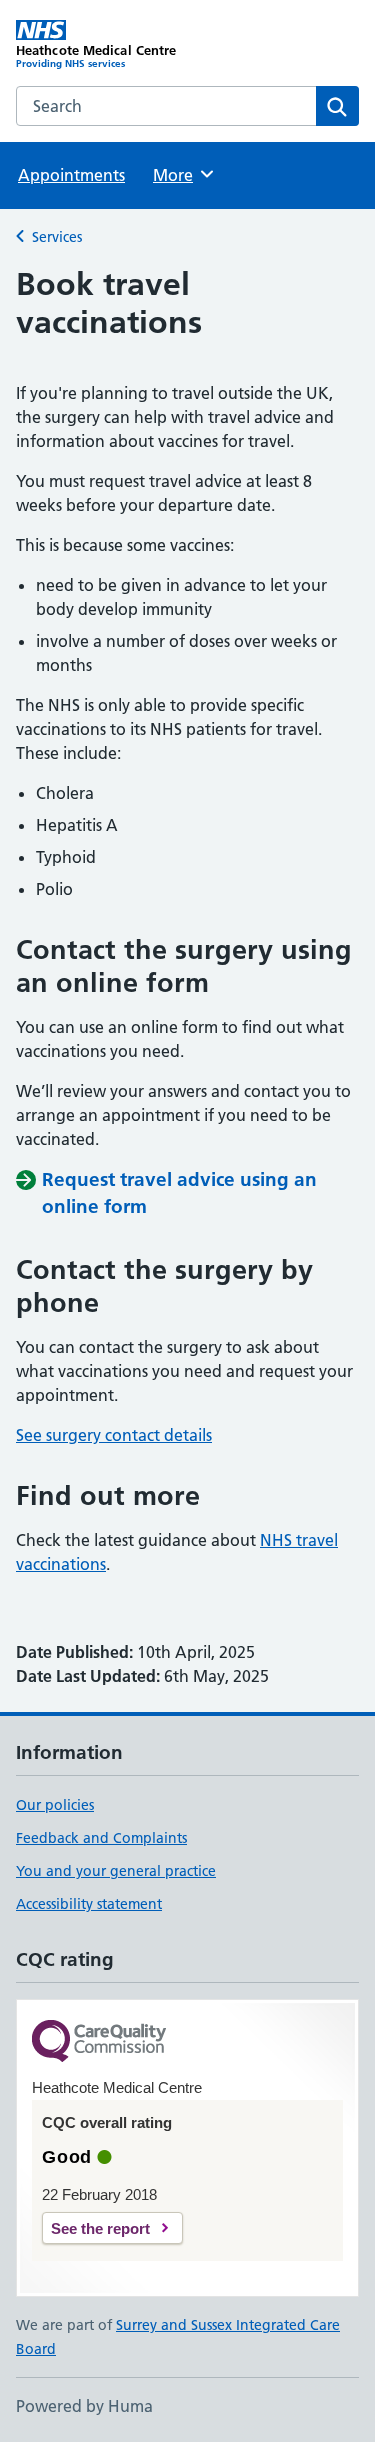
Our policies (55, 1805)
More (182, 175)
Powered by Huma (84, 2406)
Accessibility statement (89, 1904)
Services (57, 237)
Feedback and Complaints (101, 1838)
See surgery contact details (114, 1435)
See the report (100, 2228)
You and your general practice (116, 1871)
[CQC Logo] (99, 2042)
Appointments (71, 175)
